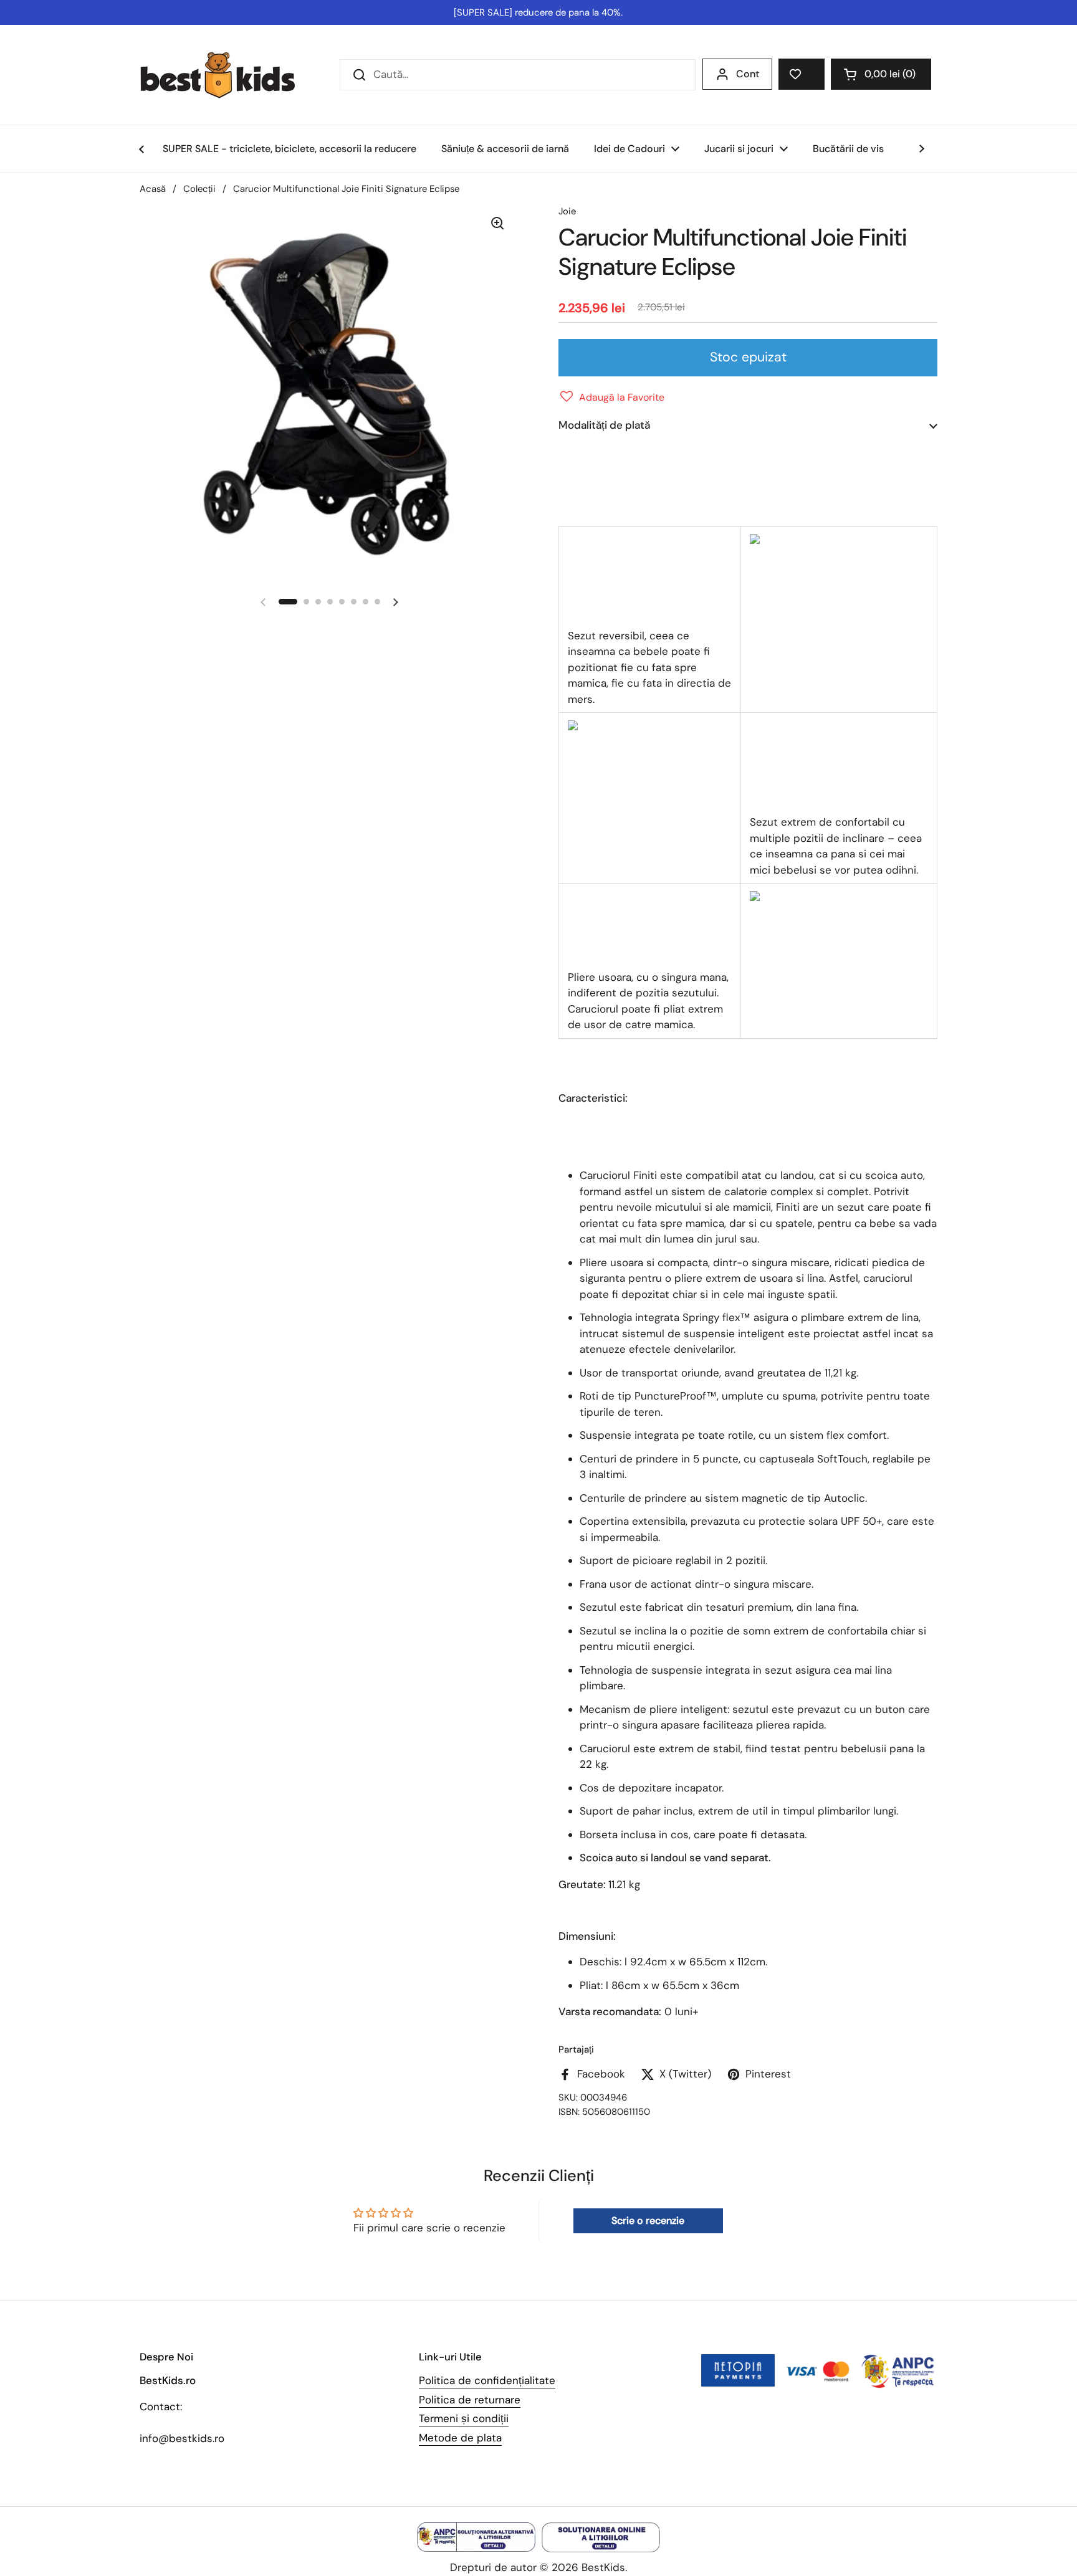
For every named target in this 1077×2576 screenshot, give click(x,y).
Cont (748, 74)
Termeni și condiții (464, 2418)
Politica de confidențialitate (487, 2380)
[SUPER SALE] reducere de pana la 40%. (538, 12)
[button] (881, 74)
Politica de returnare (470, 2400)
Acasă (153, 189)
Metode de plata (460, 2438)
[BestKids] (227, 75)
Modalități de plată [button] (604, 425)
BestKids (603, 2567)
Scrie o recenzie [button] (648, 2221)
